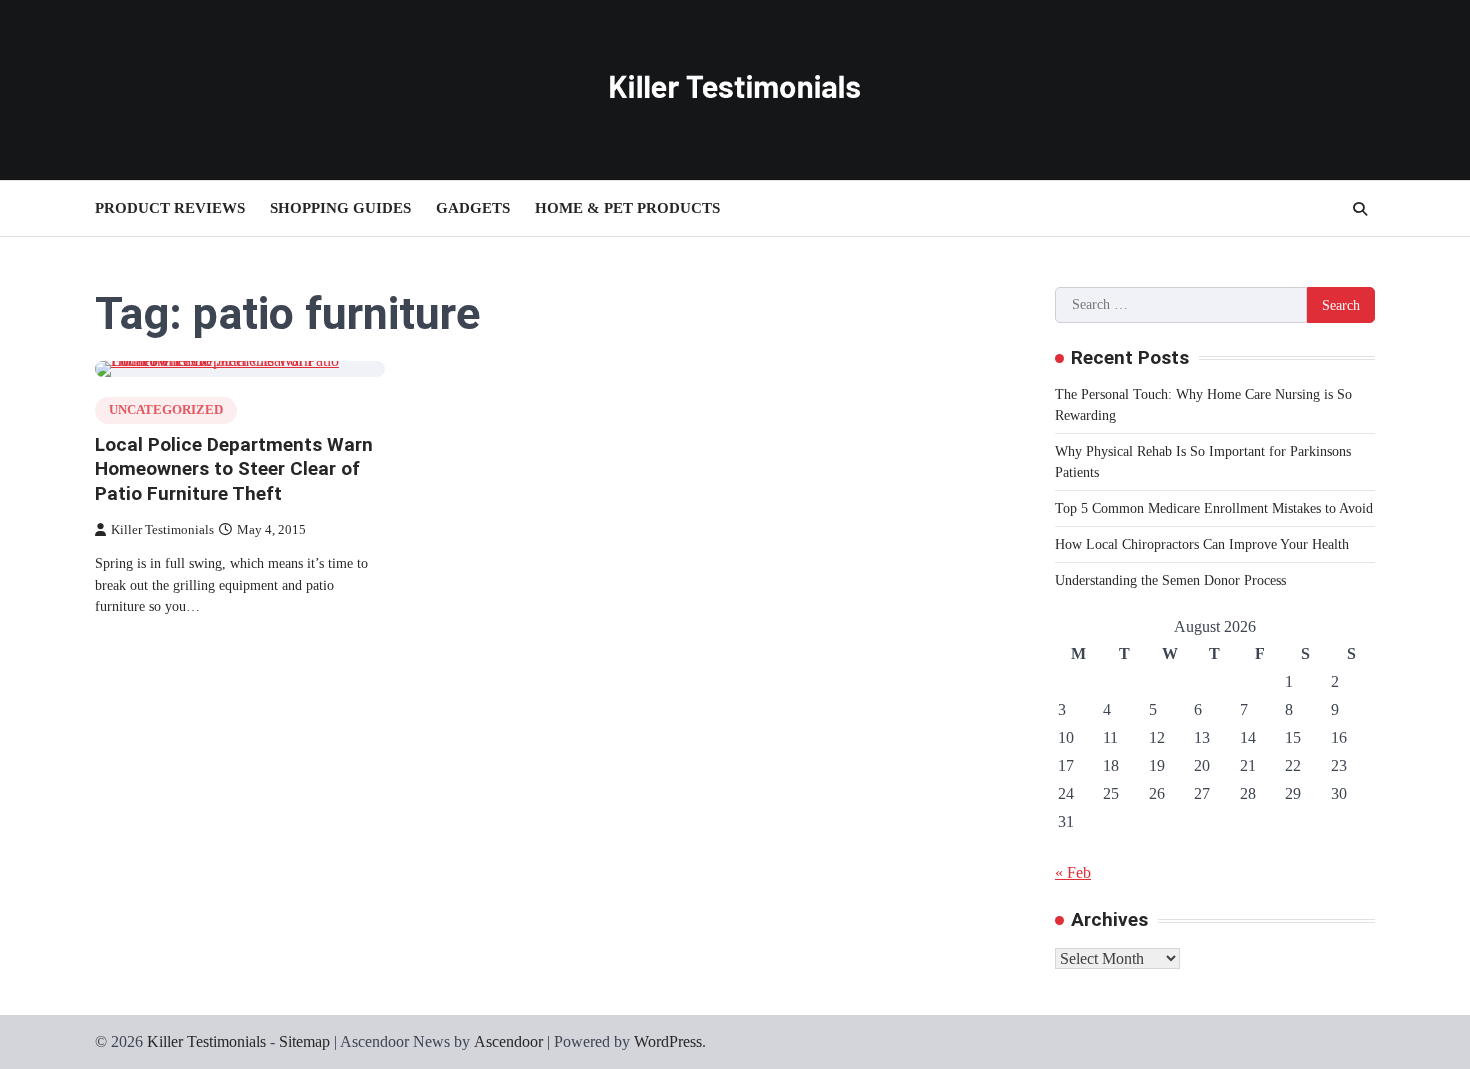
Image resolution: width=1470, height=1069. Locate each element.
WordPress (668, 1041)
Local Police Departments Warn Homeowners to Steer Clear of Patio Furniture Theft (234, 469)
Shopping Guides (340, 208)
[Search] (1360, 209)
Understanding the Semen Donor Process (1170, 580)
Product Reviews (170, 208)
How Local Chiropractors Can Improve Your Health (1202, 544)
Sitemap (304, 1041)
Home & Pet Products (627, 208)
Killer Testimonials (162, 530)
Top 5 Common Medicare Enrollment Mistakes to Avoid (1214, 508)
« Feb (1073, 872)
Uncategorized (166, 410)
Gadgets (473, 208)
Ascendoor (508, 1041)
